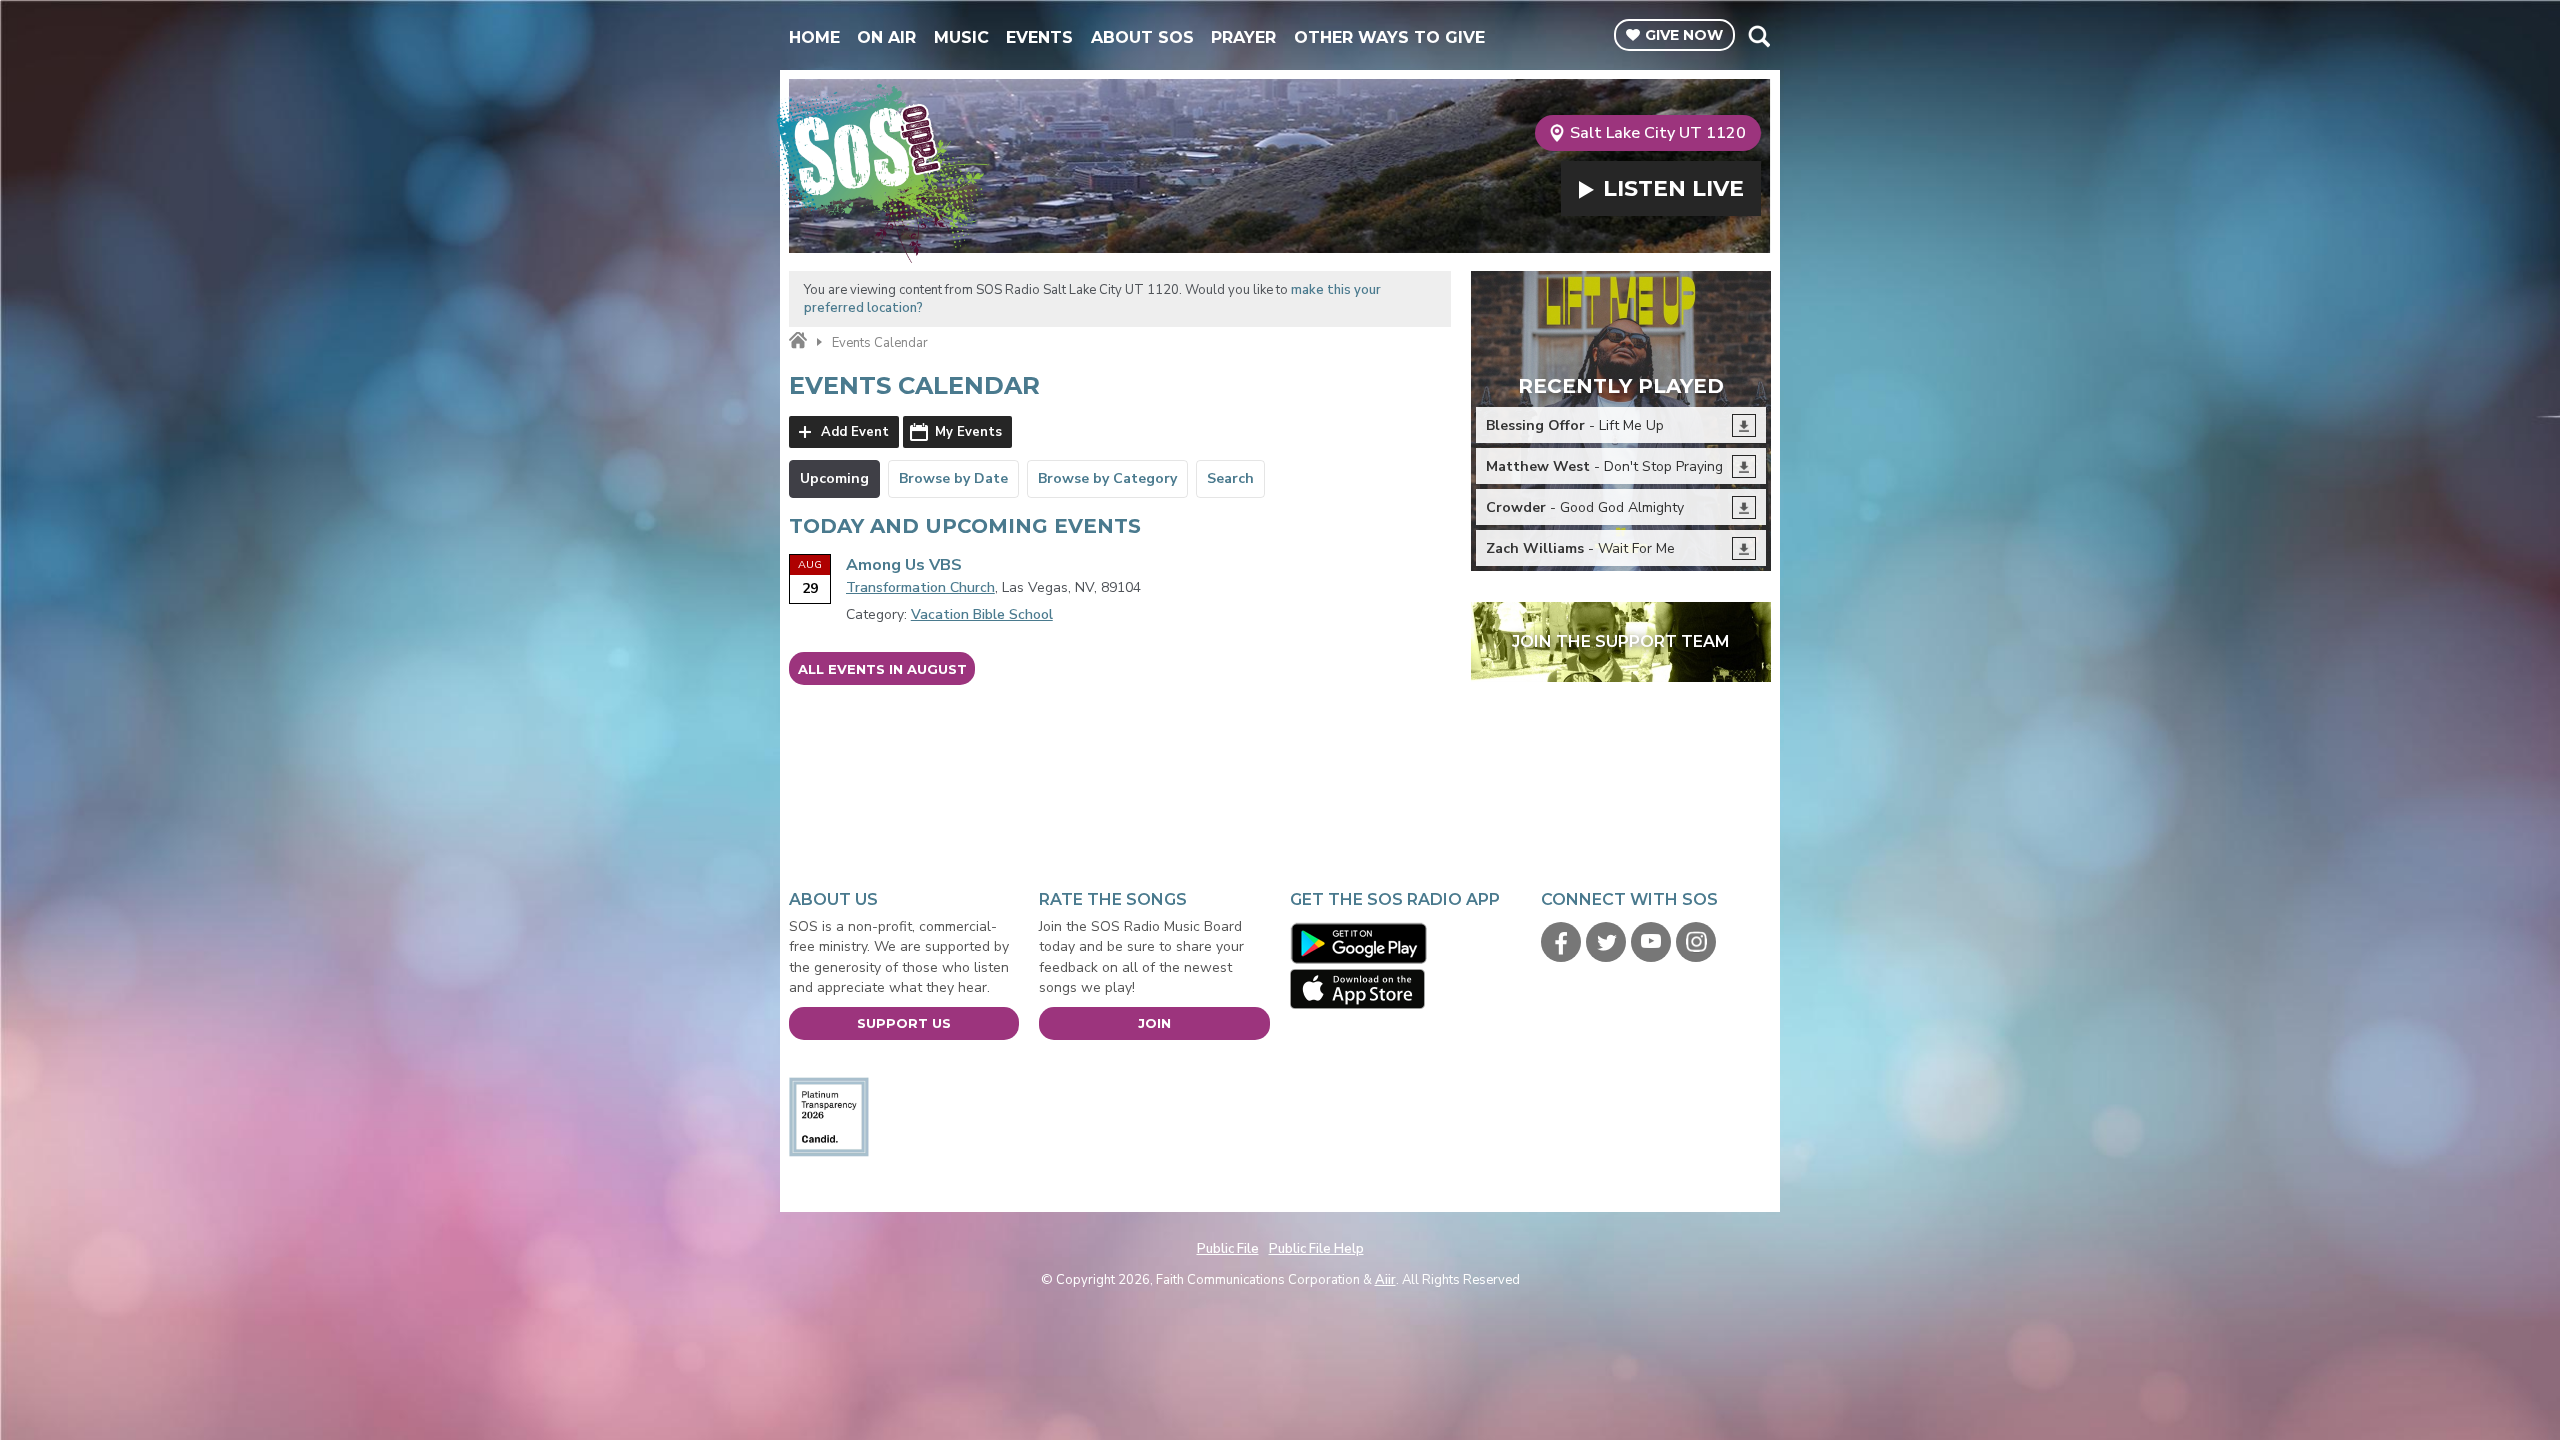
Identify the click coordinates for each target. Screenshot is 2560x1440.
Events (1039, 37)
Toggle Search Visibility (1758, 36)
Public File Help (1316, 1249)
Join (1154, 1023)
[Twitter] (1606, 942)
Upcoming (834, 478)
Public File (1228, 1249)
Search (1230, 478)
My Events (968, 432)
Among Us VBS (904, 565)
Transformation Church (920, 587)
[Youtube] (1651, 942)
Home (814, 37)
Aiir (1385, 1280)
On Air (886, 37)
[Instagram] (1696, 942)
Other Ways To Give (1389, 37)
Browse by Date (953, 478)
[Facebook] (1561, 942)
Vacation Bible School (982, 614)
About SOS (1142, 37)
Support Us (904, 1023)
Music (961, 37)
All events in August (882, 669)
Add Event (855, 432)
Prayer (1243, 37)
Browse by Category (1107, 478)
